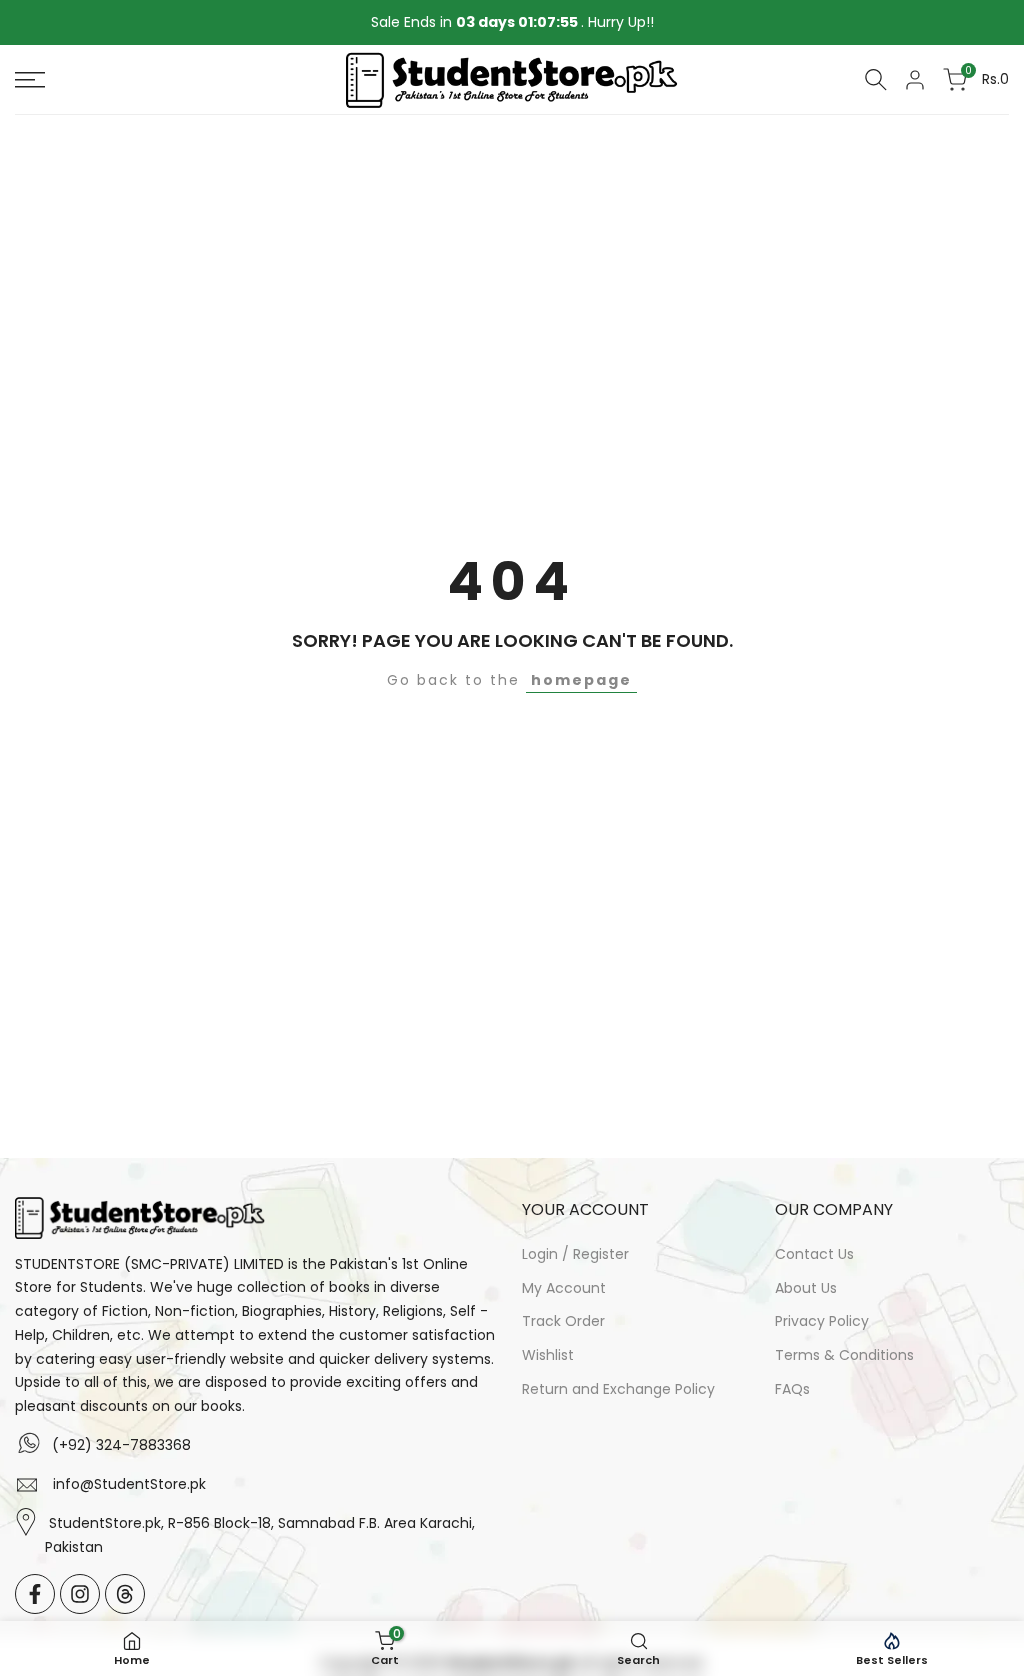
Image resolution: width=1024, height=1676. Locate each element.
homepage (581, 680)
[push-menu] (30, 80)
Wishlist (548, 1355)
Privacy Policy (822, 1321)
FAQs (792, 1389)
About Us (806, 1288)
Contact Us (814, 1254)
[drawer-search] (876, 79)
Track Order (563, 1321)
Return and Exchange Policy (618, 1389)
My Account (564, 1288)
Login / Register (575, 1254)
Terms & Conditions (844, 1355)
